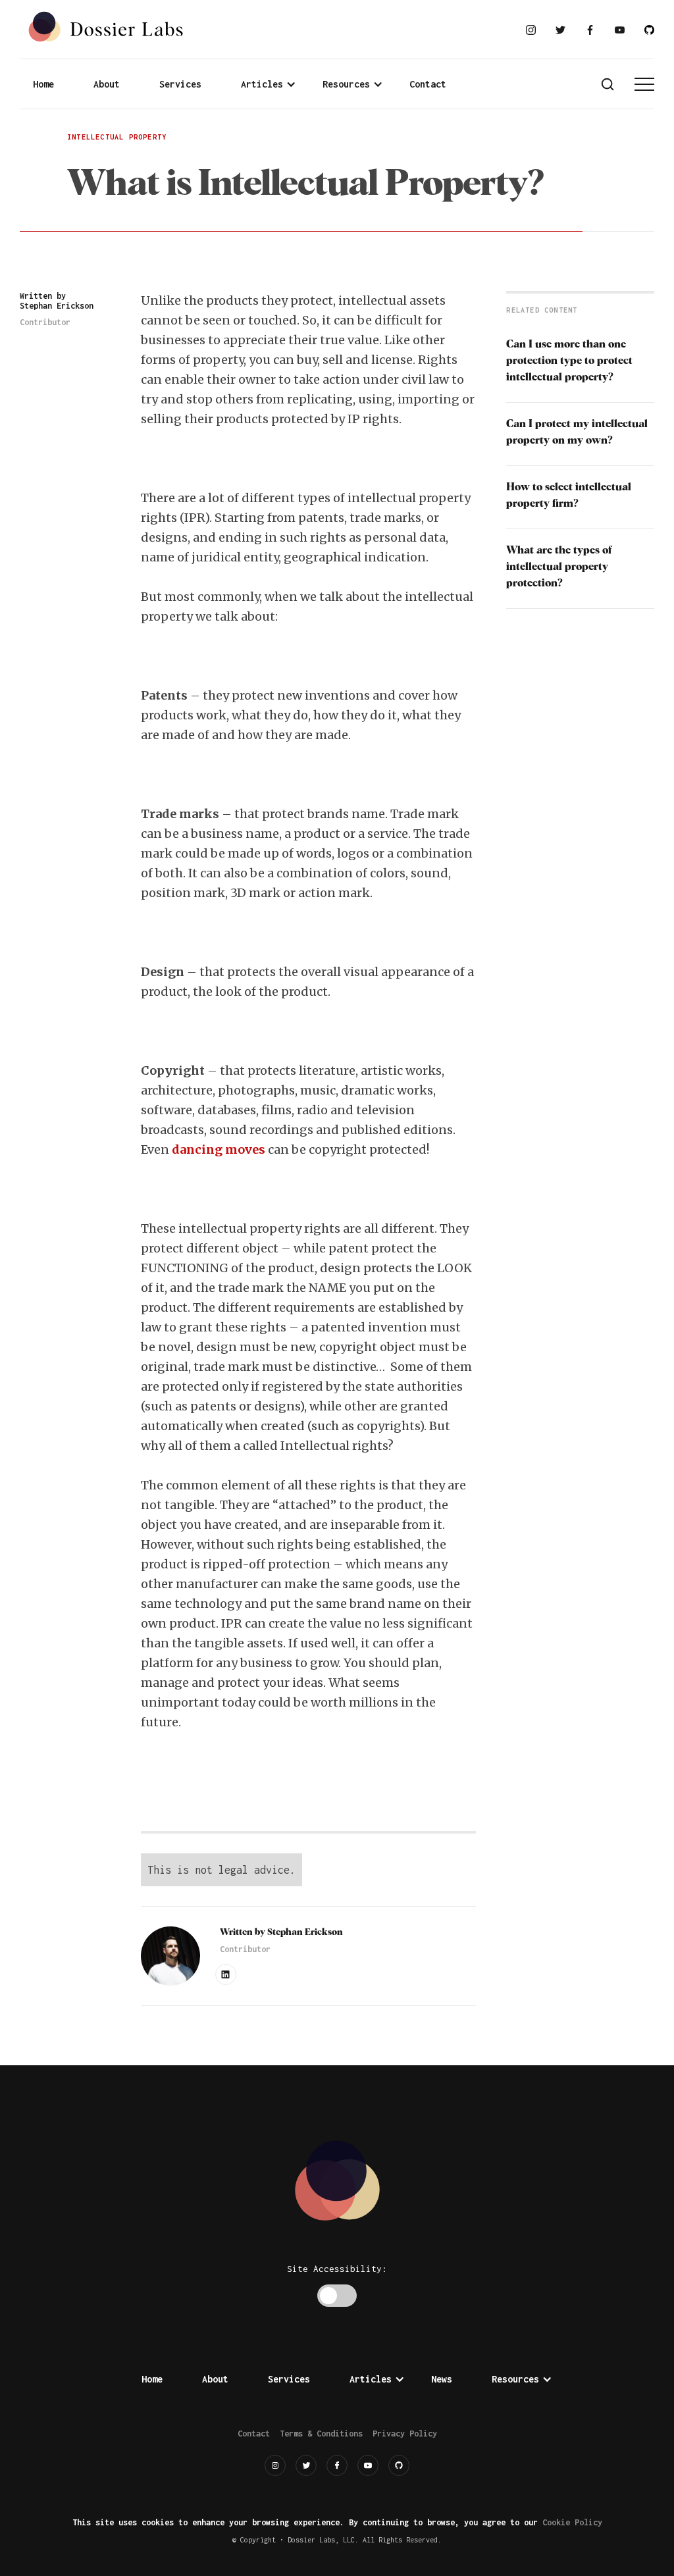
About (107, 84)
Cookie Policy (572, 2522)
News (442, 2379)
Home (43, 84)
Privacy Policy (405, 2434)
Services (180, 84)
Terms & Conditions (321, 2434)
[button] (269, 84)
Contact (428, 84)
